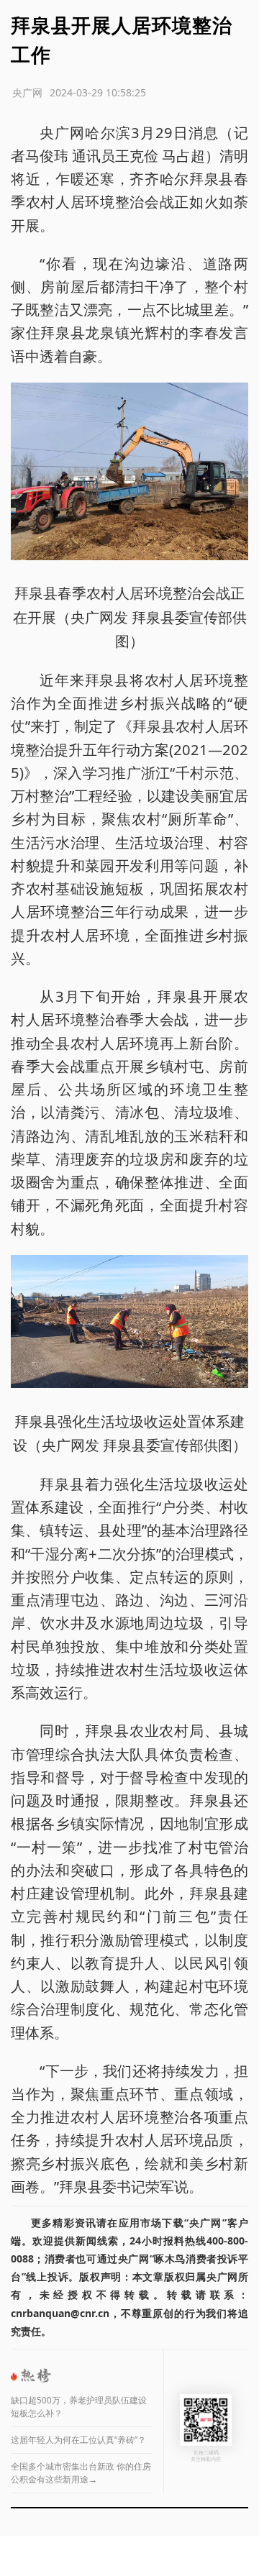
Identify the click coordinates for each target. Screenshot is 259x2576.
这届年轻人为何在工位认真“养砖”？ (78, 2440)
